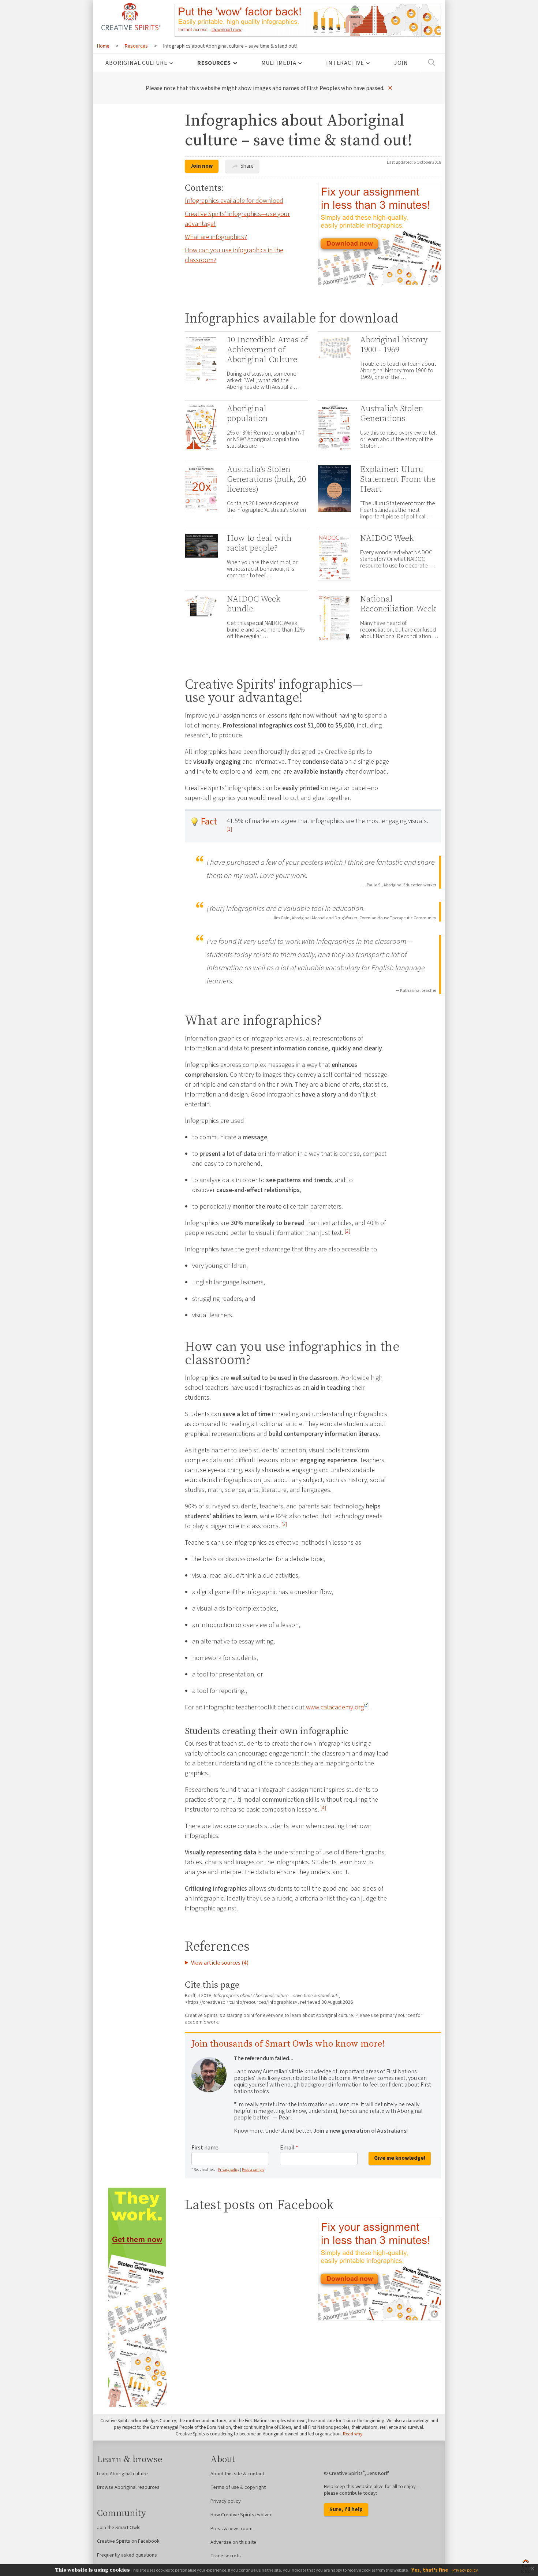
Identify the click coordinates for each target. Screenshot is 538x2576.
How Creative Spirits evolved (242, 2515)
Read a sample (253, 2170)
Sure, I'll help (346, 2510)
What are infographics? (216, 237)
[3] (284, 1524)
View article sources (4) (220, 1963)
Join (401, 63)
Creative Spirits (130, 16)
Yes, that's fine (430, 2570)
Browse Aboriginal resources (128, 2487)
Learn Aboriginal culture (122, 2474)
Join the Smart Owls (119, 2528)
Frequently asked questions (127, 2555)
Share (246, 166)
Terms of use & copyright (238, 2487)
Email (289, 2148)
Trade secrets (226, 2556)
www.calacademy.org (335, 1707)
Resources (214, 63)
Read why (353, 2434)
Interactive (345, 63)
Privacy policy (229, 2170)
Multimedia (279, 63)
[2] (348, 1231)
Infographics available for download (234, 201)
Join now (202, 166)
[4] (323, 1808)
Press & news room (231, 2529)
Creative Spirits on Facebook (128, 2541)
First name (205, 2148)
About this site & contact (237, 2474)
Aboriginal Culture (136, 63)
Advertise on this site (233, 2542)
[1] (229, 829)
